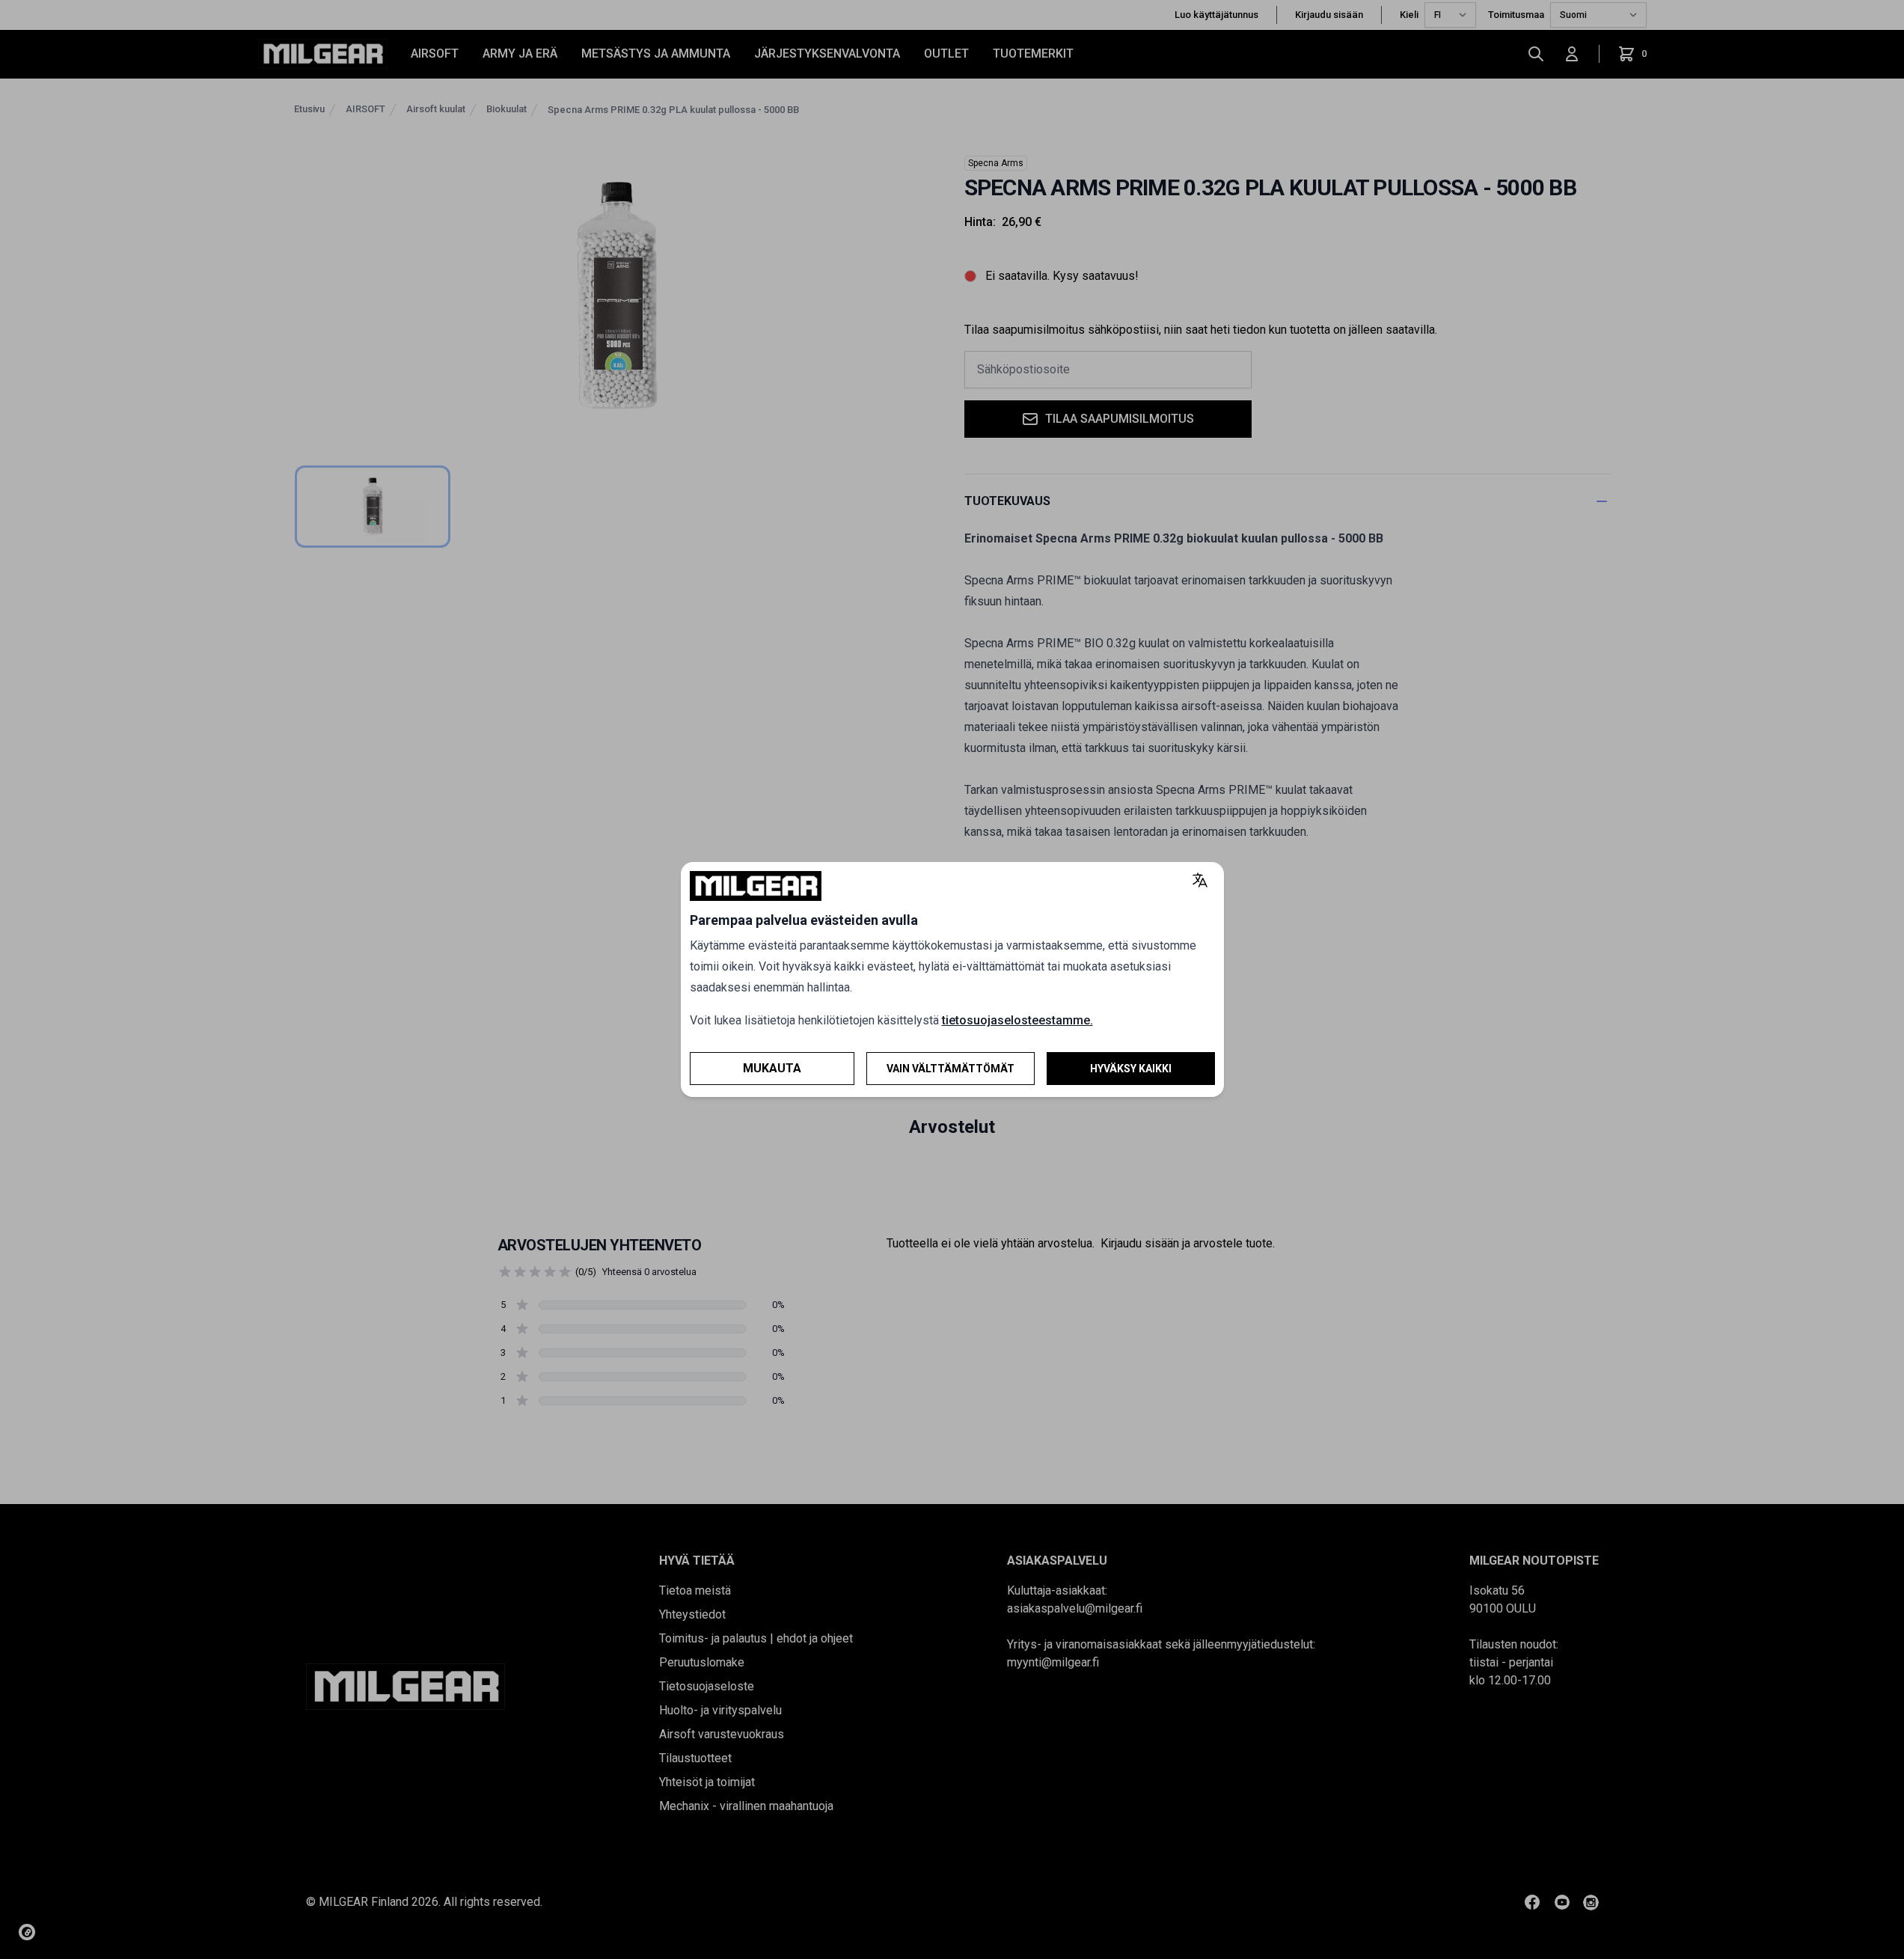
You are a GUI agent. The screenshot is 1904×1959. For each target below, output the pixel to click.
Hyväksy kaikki (1131, 1069)
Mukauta (772, 1068)
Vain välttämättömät (951, 1069)
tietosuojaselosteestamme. (1017, 1020)
